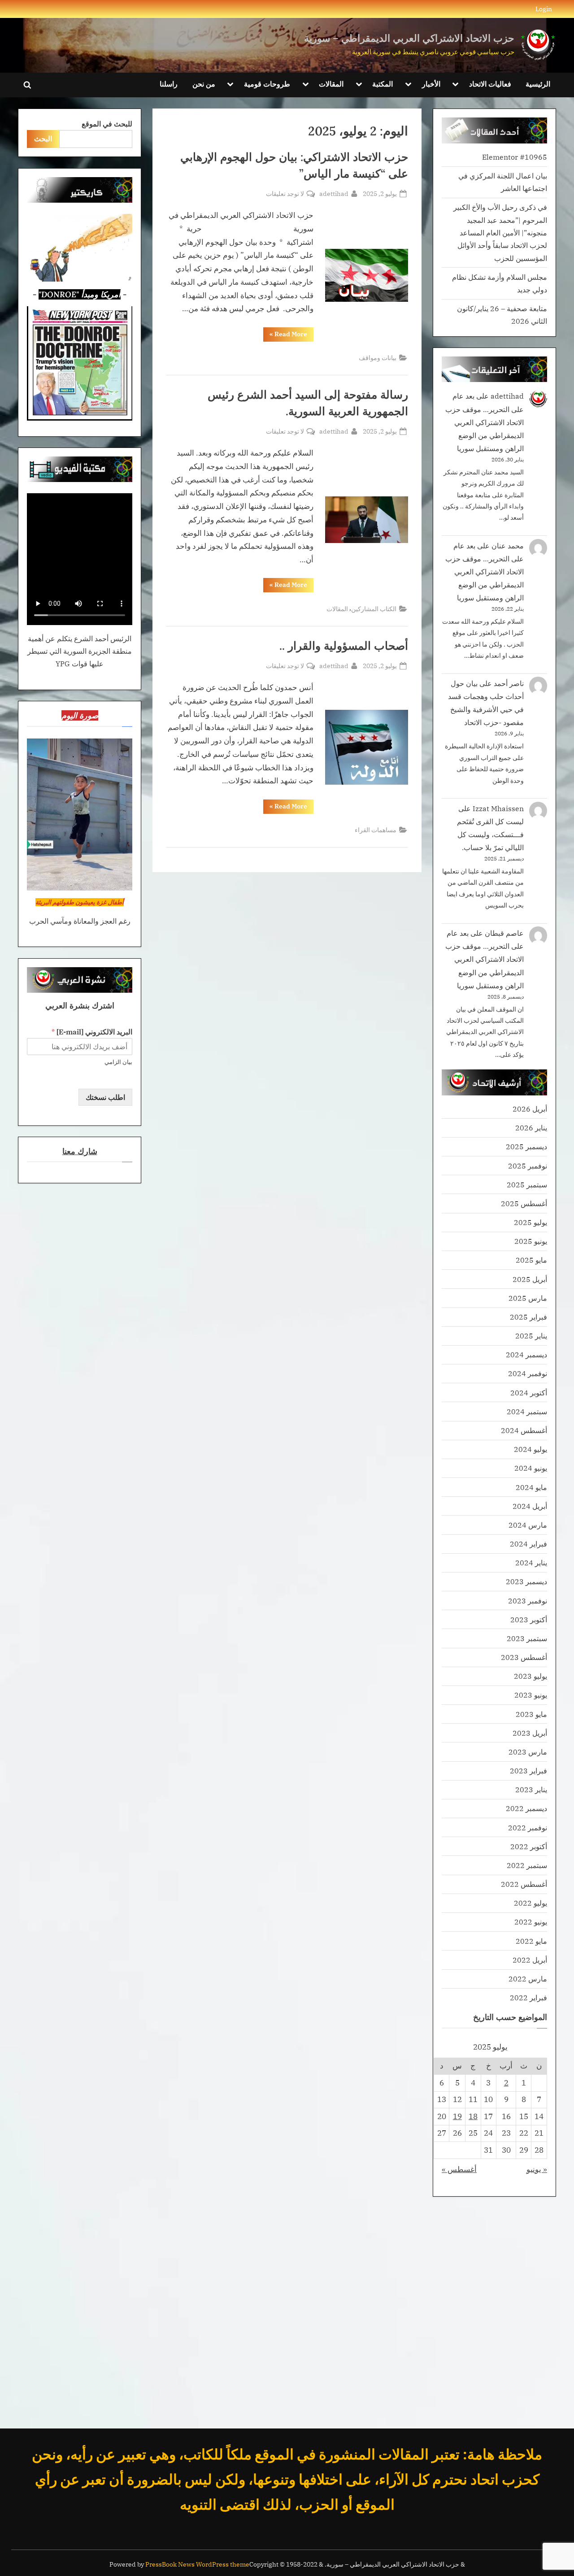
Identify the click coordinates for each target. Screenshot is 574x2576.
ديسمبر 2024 (526, 1354)
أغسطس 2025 (524, 1203)
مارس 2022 (528, 1979)
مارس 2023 (528, 1752)
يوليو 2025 (531, 1222)
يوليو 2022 (531, 1903)
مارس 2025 (528, 1298)
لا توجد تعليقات (285, 194)
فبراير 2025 (528, 1317)
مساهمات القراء (376, 830)
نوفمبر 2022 (528, 1827)
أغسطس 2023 (524, 1657)
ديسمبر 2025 (526, 1146)
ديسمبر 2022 (526, 1808)
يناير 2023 (531, 1789)
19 (457, 2116)
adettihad (334, 193)
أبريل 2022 (530, 1960)
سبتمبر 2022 (527, 1865)
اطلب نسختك (105, 1097)
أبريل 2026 (530, 1109)
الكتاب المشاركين (374, 609)
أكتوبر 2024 (529, 1392)
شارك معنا (80, 1151)
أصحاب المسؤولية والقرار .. (344, 646)
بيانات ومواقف (378, 358)
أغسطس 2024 (524, 1430)
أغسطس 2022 (524, 1884)
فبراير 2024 (528, 1544)
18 (473, 2116)
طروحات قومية (267, 84)
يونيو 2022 (531, 1922)
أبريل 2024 (530, 1506)
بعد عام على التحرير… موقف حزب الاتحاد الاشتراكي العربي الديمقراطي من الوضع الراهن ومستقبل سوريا (485, 422)
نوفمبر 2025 (528, 1166)
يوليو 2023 (531, 1676)
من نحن (204, 84)
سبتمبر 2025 (527, 1184)
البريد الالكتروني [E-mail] (92, 1032)
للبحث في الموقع (107, 124)
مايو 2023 (531, 1714)
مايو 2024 (531, 1487)
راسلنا (169, 84)
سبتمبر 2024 (527, 1411)
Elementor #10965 (515, 157)
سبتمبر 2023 (527, 1638)
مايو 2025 (531, 1260)
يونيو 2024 (531, 1468)
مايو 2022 (531, 1941)
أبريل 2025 (530, 1279)
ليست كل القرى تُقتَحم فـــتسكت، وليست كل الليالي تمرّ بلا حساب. (490, 834)
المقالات (331, 84)
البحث (43, 138)
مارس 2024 (528, 1525)
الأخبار (431, 84)
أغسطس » (459, 2169)
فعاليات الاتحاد (490, 84)
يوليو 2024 (531, 1449)
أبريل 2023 (530, 1733)
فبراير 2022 (528, 1997)
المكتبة (383, 84)
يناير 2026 (531, 1127)
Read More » (285, 336)
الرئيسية (538, 84)
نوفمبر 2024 (528, 1373)
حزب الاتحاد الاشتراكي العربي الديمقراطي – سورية (409, 38)
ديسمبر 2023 (526, 1581)
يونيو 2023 (531, 1695)
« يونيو (537, 2169)
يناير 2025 (531, 1336)
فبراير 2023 (528, 1770)
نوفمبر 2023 (528, 1601)
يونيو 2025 (531, 1241)
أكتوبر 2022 (529, 1846)
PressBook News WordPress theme (197, 2564)
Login (544, 9)
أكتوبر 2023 (529, 1619)
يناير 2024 (531, 1562)
